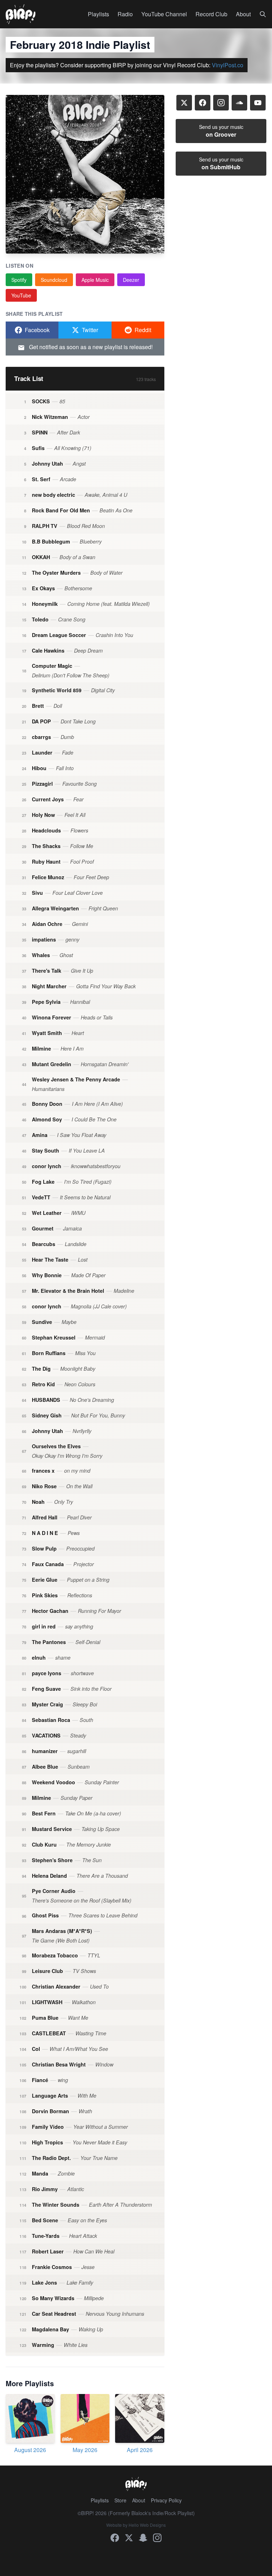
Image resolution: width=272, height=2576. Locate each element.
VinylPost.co (228, 65)
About (243, 14)
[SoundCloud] (239, 103)
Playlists (98, 14)
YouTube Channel (164, 14)
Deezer (131, 280)
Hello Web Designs (147, 2525)
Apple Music (95, 280)
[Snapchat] (143, 2538)
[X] (184, 103)
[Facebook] (203, 103)
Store (120, 2500)
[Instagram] (221, 103)
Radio (125, 14)
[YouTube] (258, 103)
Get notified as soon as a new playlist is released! (90, 347)
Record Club (211, 14)
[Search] (263, 14)
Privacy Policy (166, 2500)
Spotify (19, 280)
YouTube (21, 295)
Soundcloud (54, 280)
